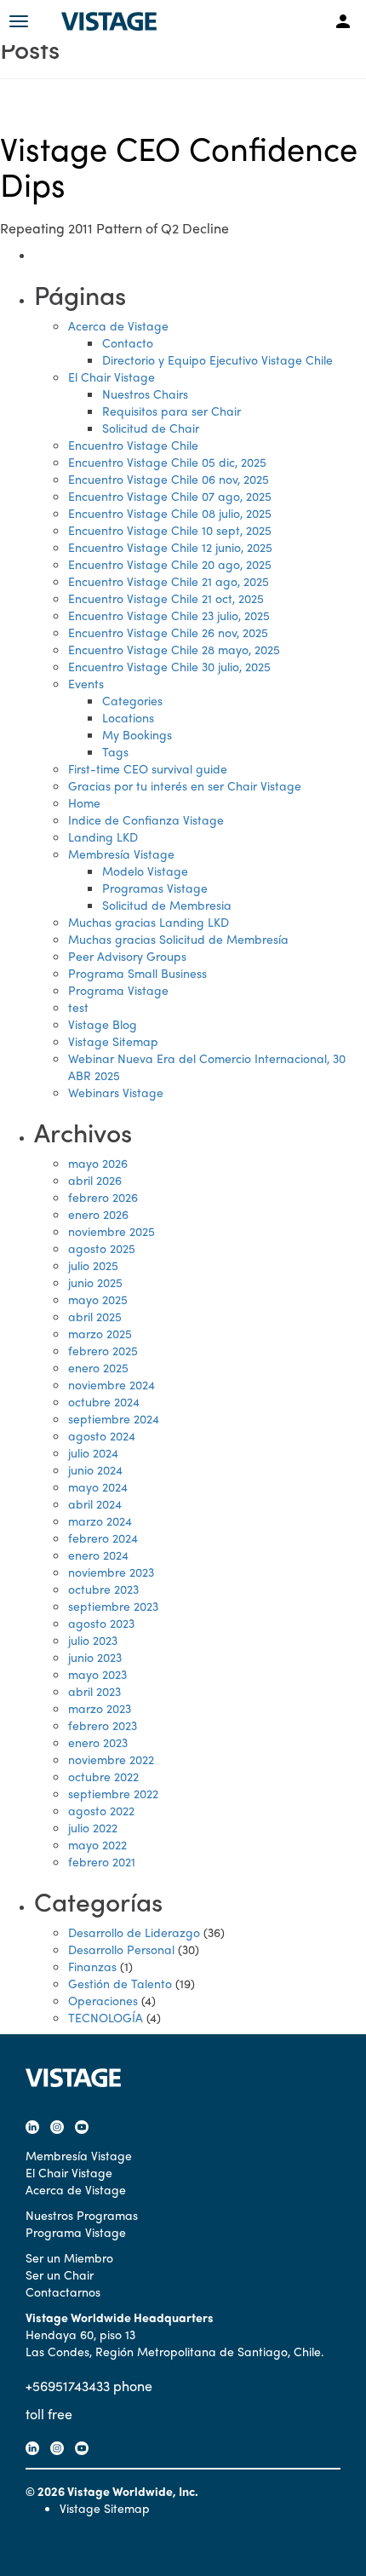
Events (86, 683)
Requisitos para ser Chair (172, 411)
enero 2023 (98, 1742)
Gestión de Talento (120, 1983)
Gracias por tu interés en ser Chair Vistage (185, 785)
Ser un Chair (60, 2274)
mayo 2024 (98, 1486)
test (78, 1007)
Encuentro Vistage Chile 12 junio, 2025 (170, 547)
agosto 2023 (101, 1623)
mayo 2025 (98, 1299)
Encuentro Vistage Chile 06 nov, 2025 (169, 479)
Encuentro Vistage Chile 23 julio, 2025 (169, 615)
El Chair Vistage (112, 377)
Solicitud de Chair (151, 428)
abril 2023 (94, 1691)
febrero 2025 (103, 1350)
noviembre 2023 (111, 1572)
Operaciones (103, 2000)
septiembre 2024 (114, 1418)
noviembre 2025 (112, 1231)
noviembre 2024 (112, 1384)
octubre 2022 (103, 1776)
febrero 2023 (103, 1725)
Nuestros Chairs (145, 394)
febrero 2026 (103, 1197)
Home (84, 802)
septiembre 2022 (113, 1793)
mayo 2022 (97, 1844)
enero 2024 (98, 1555)
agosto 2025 (102, 1248)
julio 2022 (93, 1827)
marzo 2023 (100, 1708)
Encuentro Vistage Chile (133, 445)
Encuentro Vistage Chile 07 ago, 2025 (170, 496)
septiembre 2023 (113, 1606)
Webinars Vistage (116, 1092)
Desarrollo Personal (121, 1949)
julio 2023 (93, 1640)
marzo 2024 (100, 1521)
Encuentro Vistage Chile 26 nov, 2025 (168, 632)
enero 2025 (98, 1367)
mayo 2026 (98, 1163)
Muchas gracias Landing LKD (149, 922)
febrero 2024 (103, 1538)
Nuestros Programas (82, 2215)
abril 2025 (95, 1316)
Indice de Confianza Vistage (146, 819)
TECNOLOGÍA (106, 2017)
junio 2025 (95, 1282)
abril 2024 (95, 1504)
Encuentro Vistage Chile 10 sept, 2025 (170, 530)
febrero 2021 (102, 1861)
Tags (115, 751)
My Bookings (137, 734)
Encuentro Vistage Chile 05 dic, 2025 (167, 462)
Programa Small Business (137, 973)
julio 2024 (93, 1452)
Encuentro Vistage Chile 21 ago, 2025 (169, 581)
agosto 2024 (102, 1435)
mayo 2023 (97, 1674)
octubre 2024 (104, 1401)
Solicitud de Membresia (167, 905)
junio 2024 (95, 1469)
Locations (128, 717)
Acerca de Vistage (118, 325)
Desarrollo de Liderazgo (134, 1932)
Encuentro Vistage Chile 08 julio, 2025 (170, 513)
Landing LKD (103, 837)
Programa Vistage (118, 990)
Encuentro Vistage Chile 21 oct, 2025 (166, 598)
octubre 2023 (103, 1589)
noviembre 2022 (111, 1759)
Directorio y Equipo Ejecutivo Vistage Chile (217, 359)
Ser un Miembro (69, 2257)
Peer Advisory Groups (127, 956)
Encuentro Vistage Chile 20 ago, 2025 (170, 564)
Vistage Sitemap (113, 1041)
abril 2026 (95, 1180)
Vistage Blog (103, 1024)
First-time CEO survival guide (148, 768)
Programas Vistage (155, 888)
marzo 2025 (100, 1333)
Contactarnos (63, 2291)
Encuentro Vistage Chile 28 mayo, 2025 (174, 649)
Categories (132, 700)
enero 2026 (98, 1214)
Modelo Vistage (145, 871)
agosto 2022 (101, 1810)
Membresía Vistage (121, 854)
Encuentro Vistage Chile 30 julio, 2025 (169, 666)
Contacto (128, 342)
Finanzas (92, 1966)
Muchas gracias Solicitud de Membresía (178, 939)
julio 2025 (93, 1265)
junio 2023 (95, 1657)
